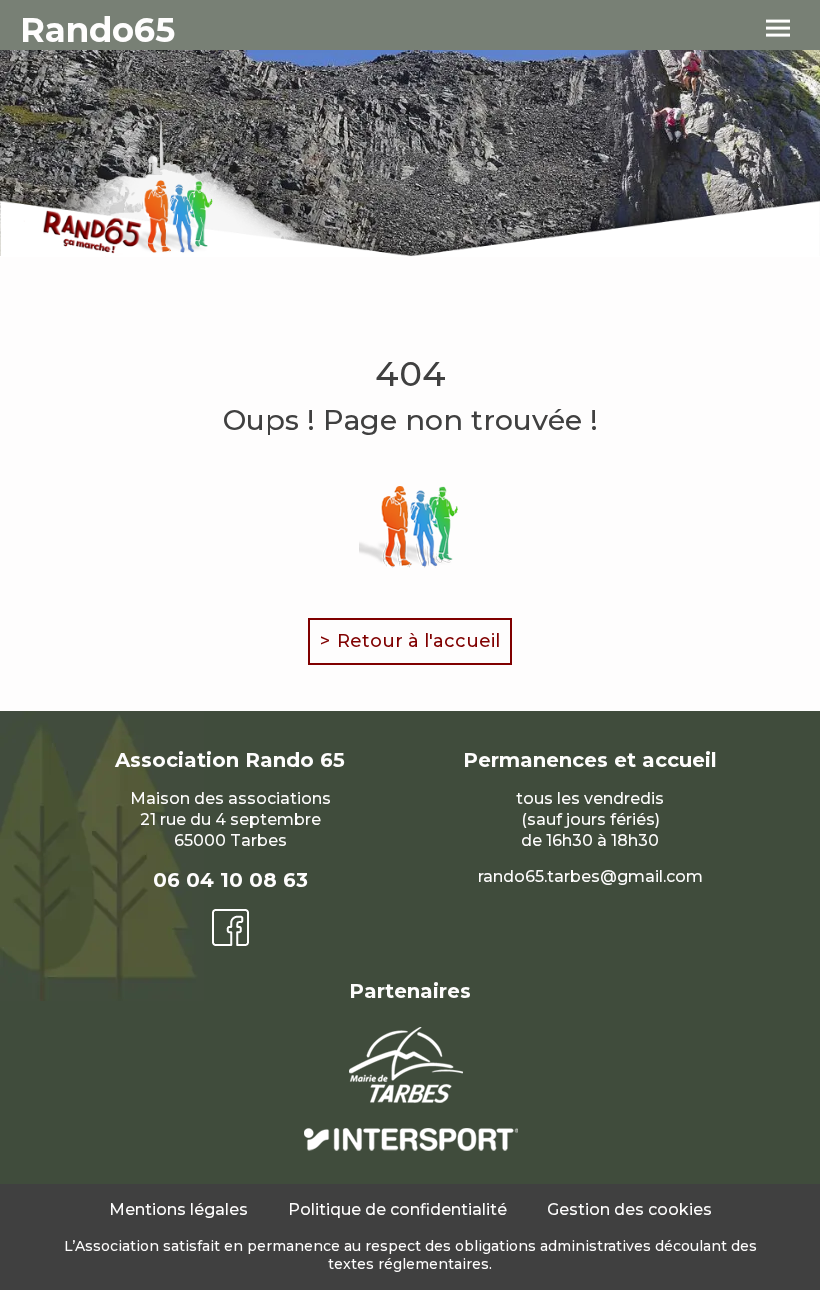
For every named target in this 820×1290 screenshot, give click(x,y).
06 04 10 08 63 (230, 880)
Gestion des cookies (629, 1209)
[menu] (778, 29)
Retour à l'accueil (418, 641)
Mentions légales (178, 1209)
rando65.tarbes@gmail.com (590, 876)
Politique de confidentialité (397, 1209)
